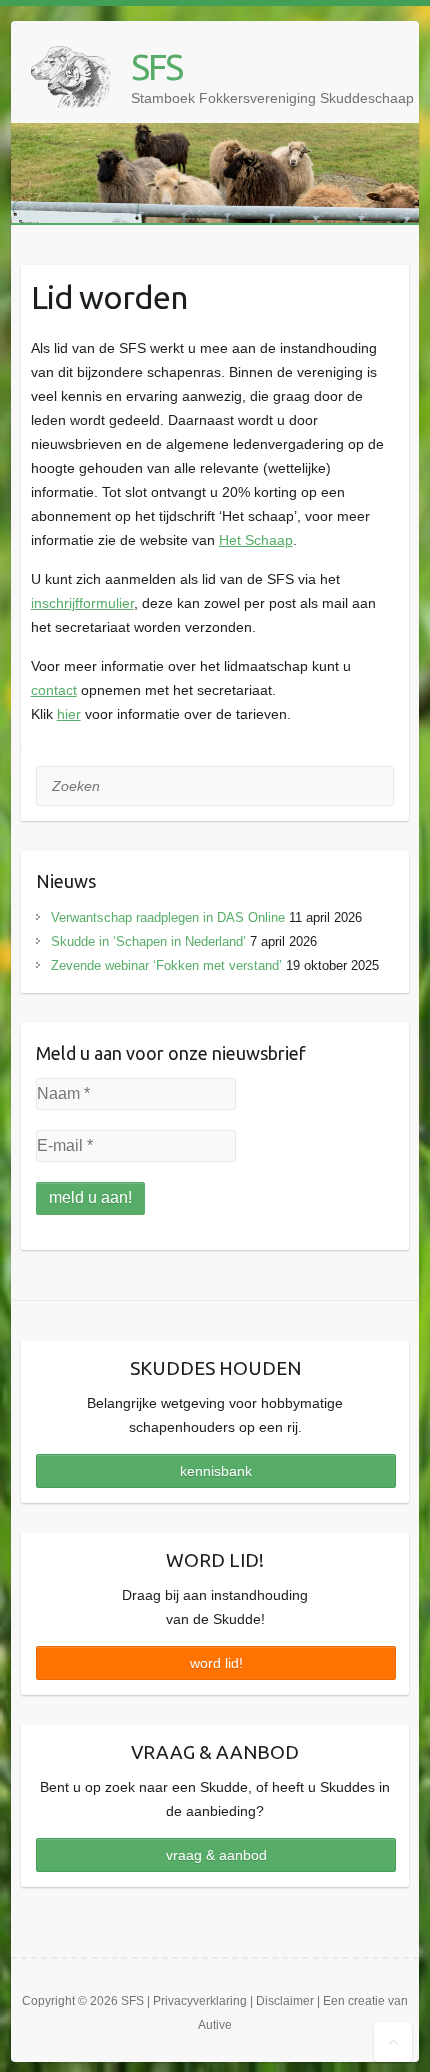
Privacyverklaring (200, 2001)
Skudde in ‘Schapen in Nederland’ (148, 941)
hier (69, 714)
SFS (156, 66)
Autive (215, 2025)
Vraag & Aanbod (216, 1855)
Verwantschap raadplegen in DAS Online (168, 917)
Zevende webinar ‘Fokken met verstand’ (166, 965)
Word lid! (216, 1663)
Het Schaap (256, 540)
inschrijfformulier (82, 603)
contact (54, 690)
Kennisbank (216, 1471)
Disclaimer (285, 2001)
